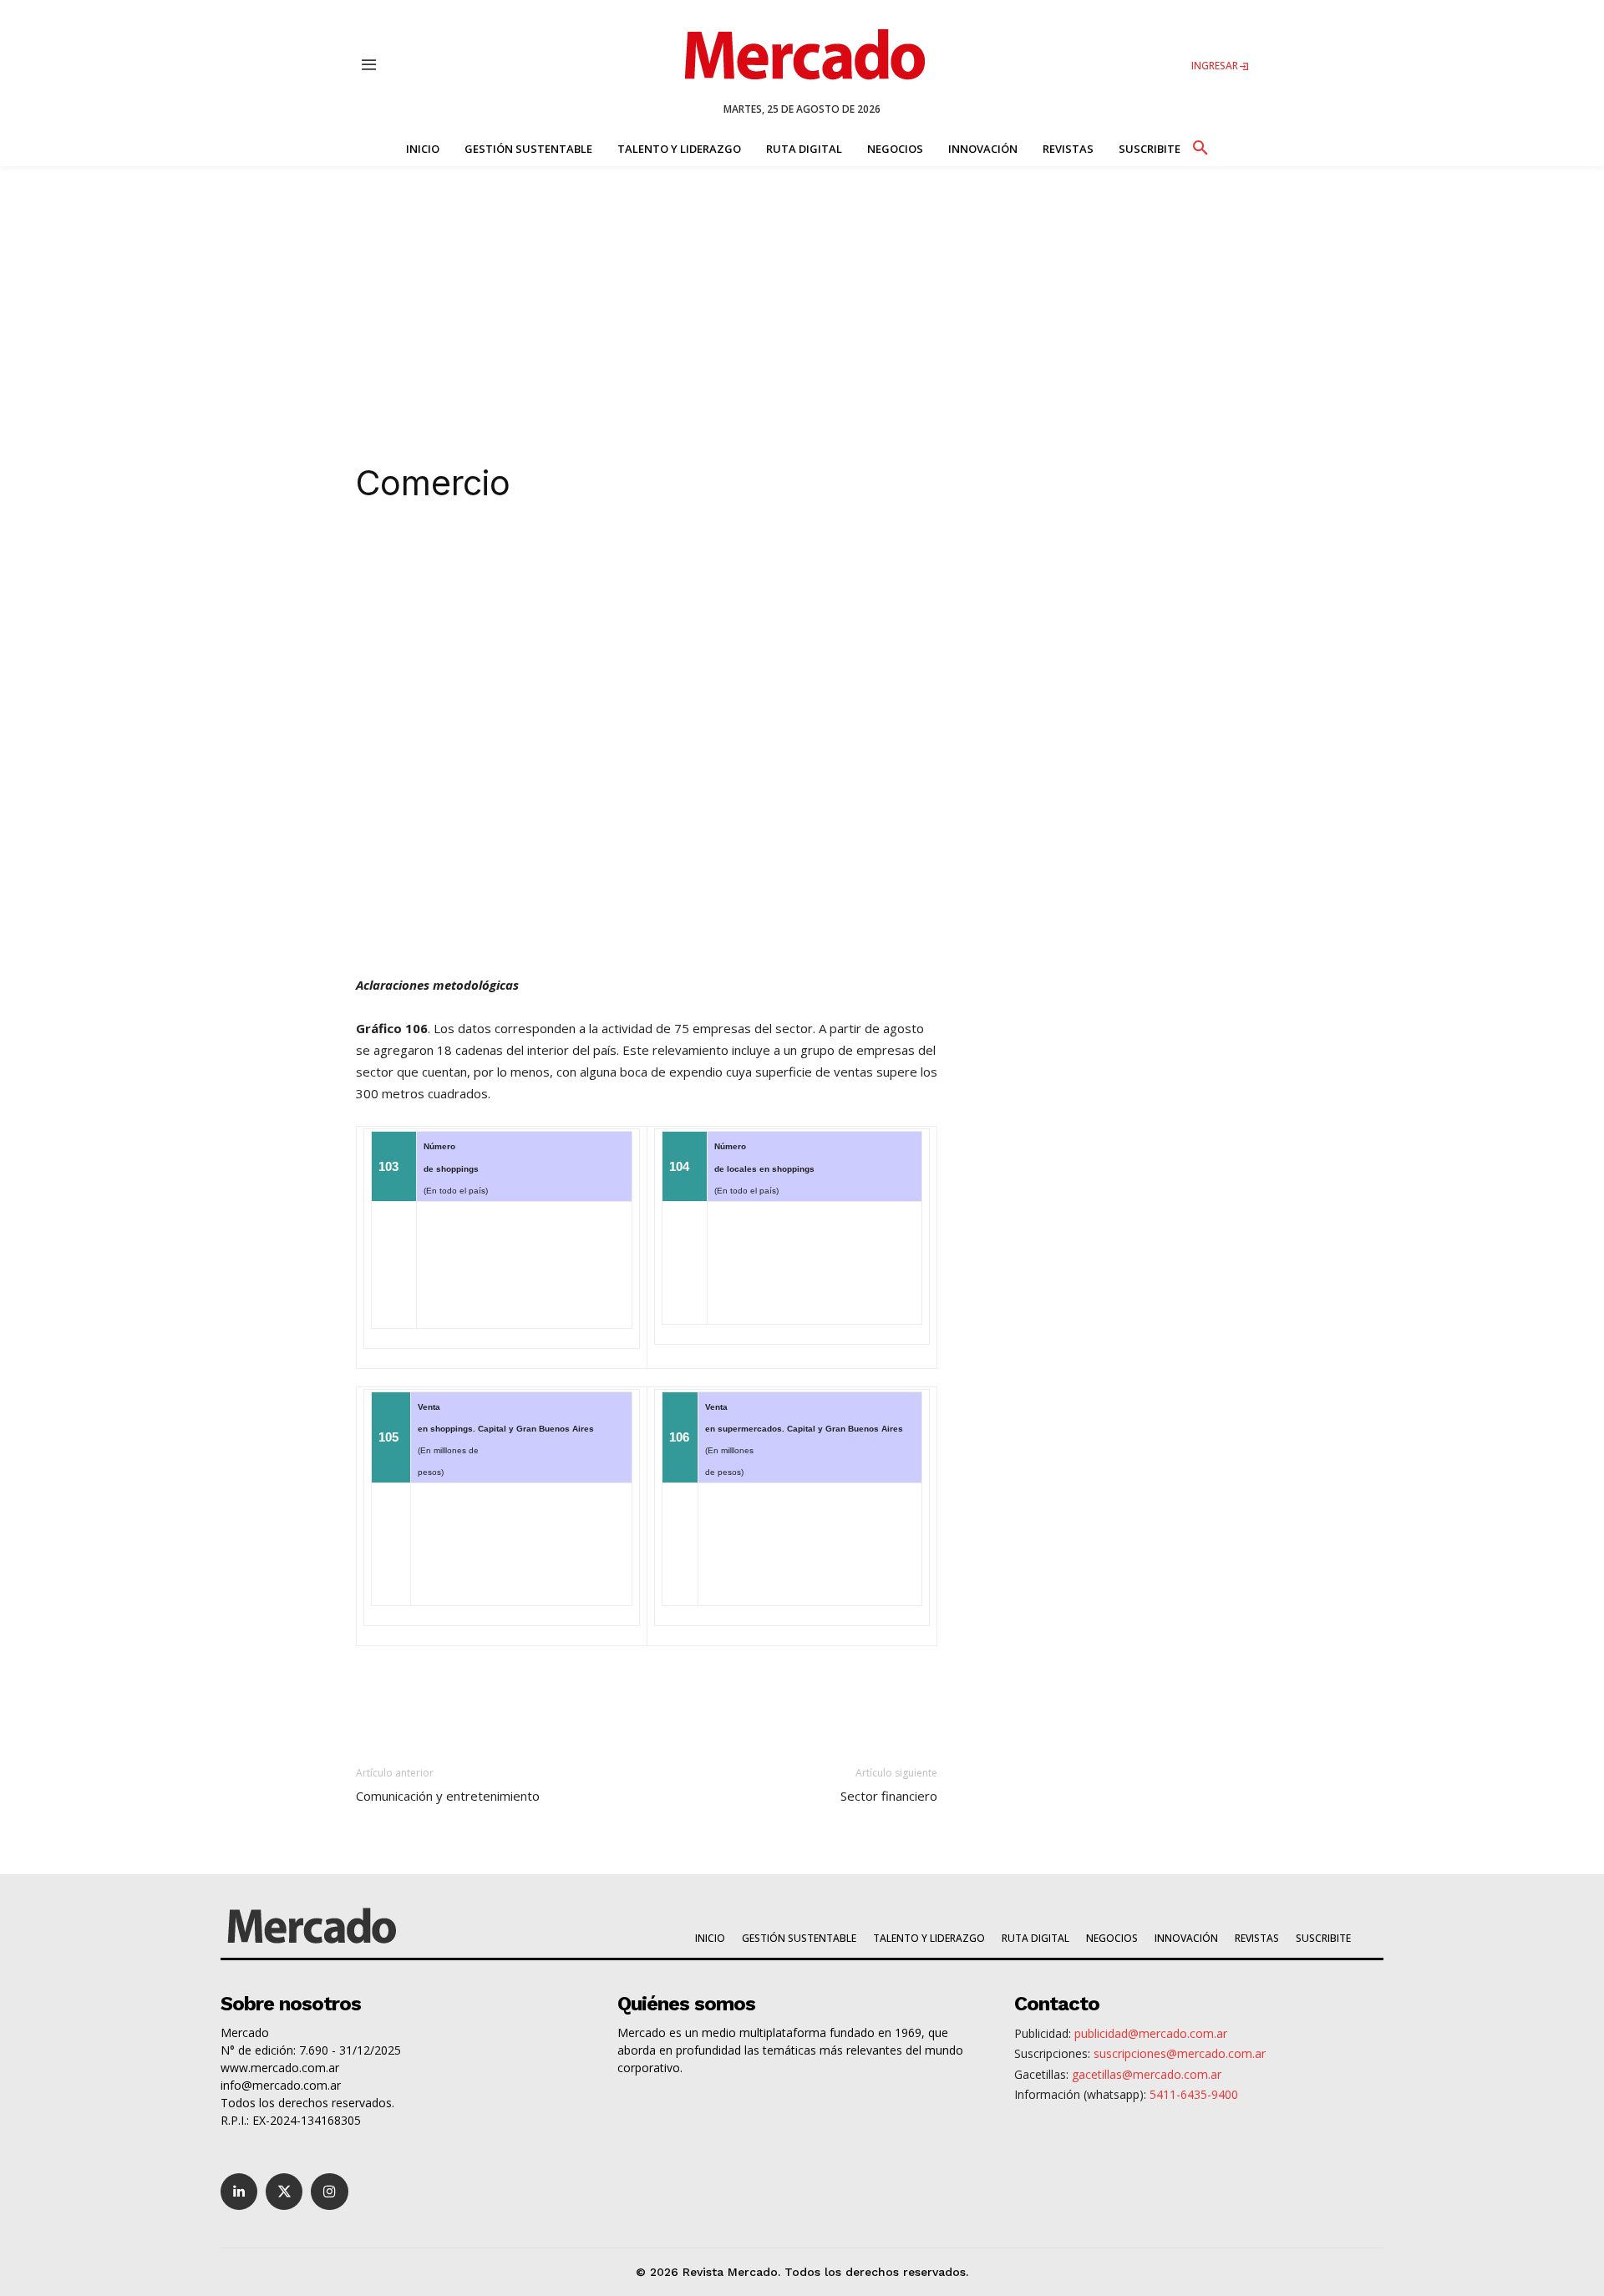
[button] (1200, 145)
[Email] (687, 554)
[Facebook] (571, 554)
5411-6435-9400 (1194, 2094)
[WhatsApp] (610, 554)
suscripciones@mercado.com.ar (1180, 2053)
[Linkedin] (495, 554)
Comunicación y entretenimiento (448, 1796)
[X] (533, 554)
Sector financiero (889, 1796)
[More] (726, 554)
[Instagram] (329, 2192)
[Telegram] (648, 554)
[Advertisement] (802, 291)
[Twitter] (284, 2192)
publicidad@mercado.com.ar (1151, 2033)
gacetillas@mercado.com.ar (1147, 2074)
